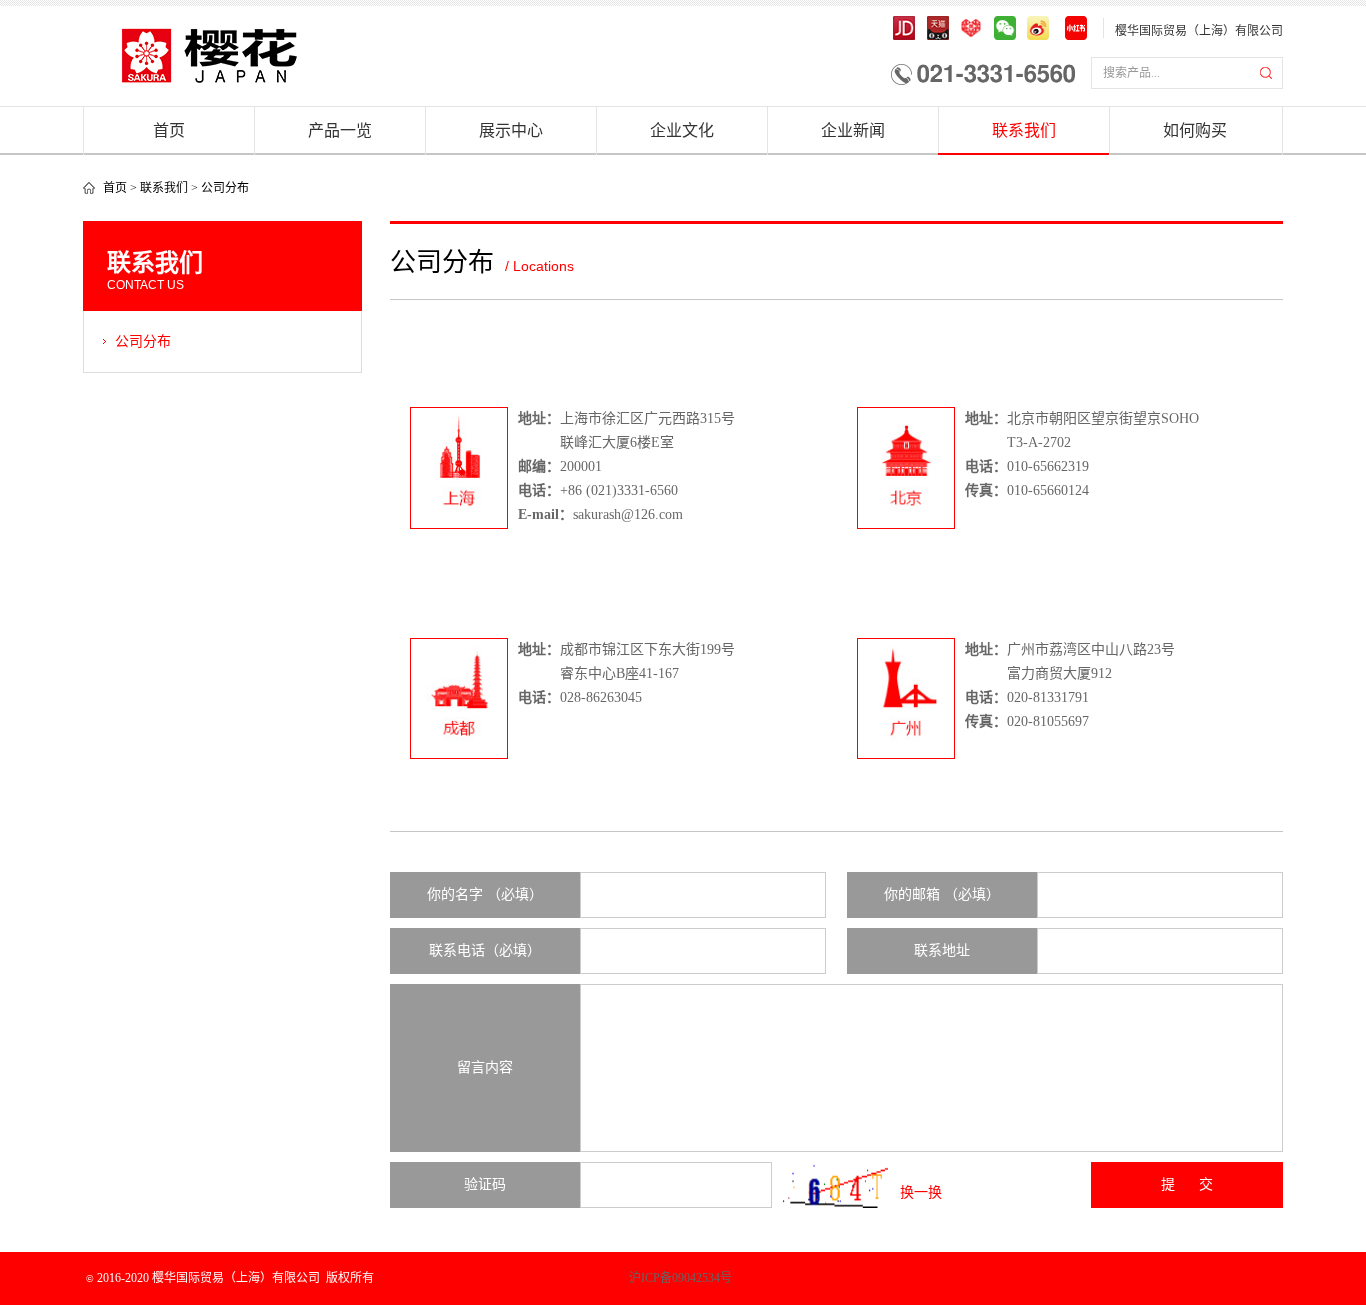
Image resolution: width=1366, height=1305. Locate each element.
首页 (169, 130)
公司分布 (225, 188)
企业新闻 (853, 130)
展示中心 (511, 130)
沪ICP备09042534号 (610, 1278)
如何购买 (1195, 130)
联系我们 (1024, 130)
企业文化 (682, 130)
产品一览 (340, 130)
